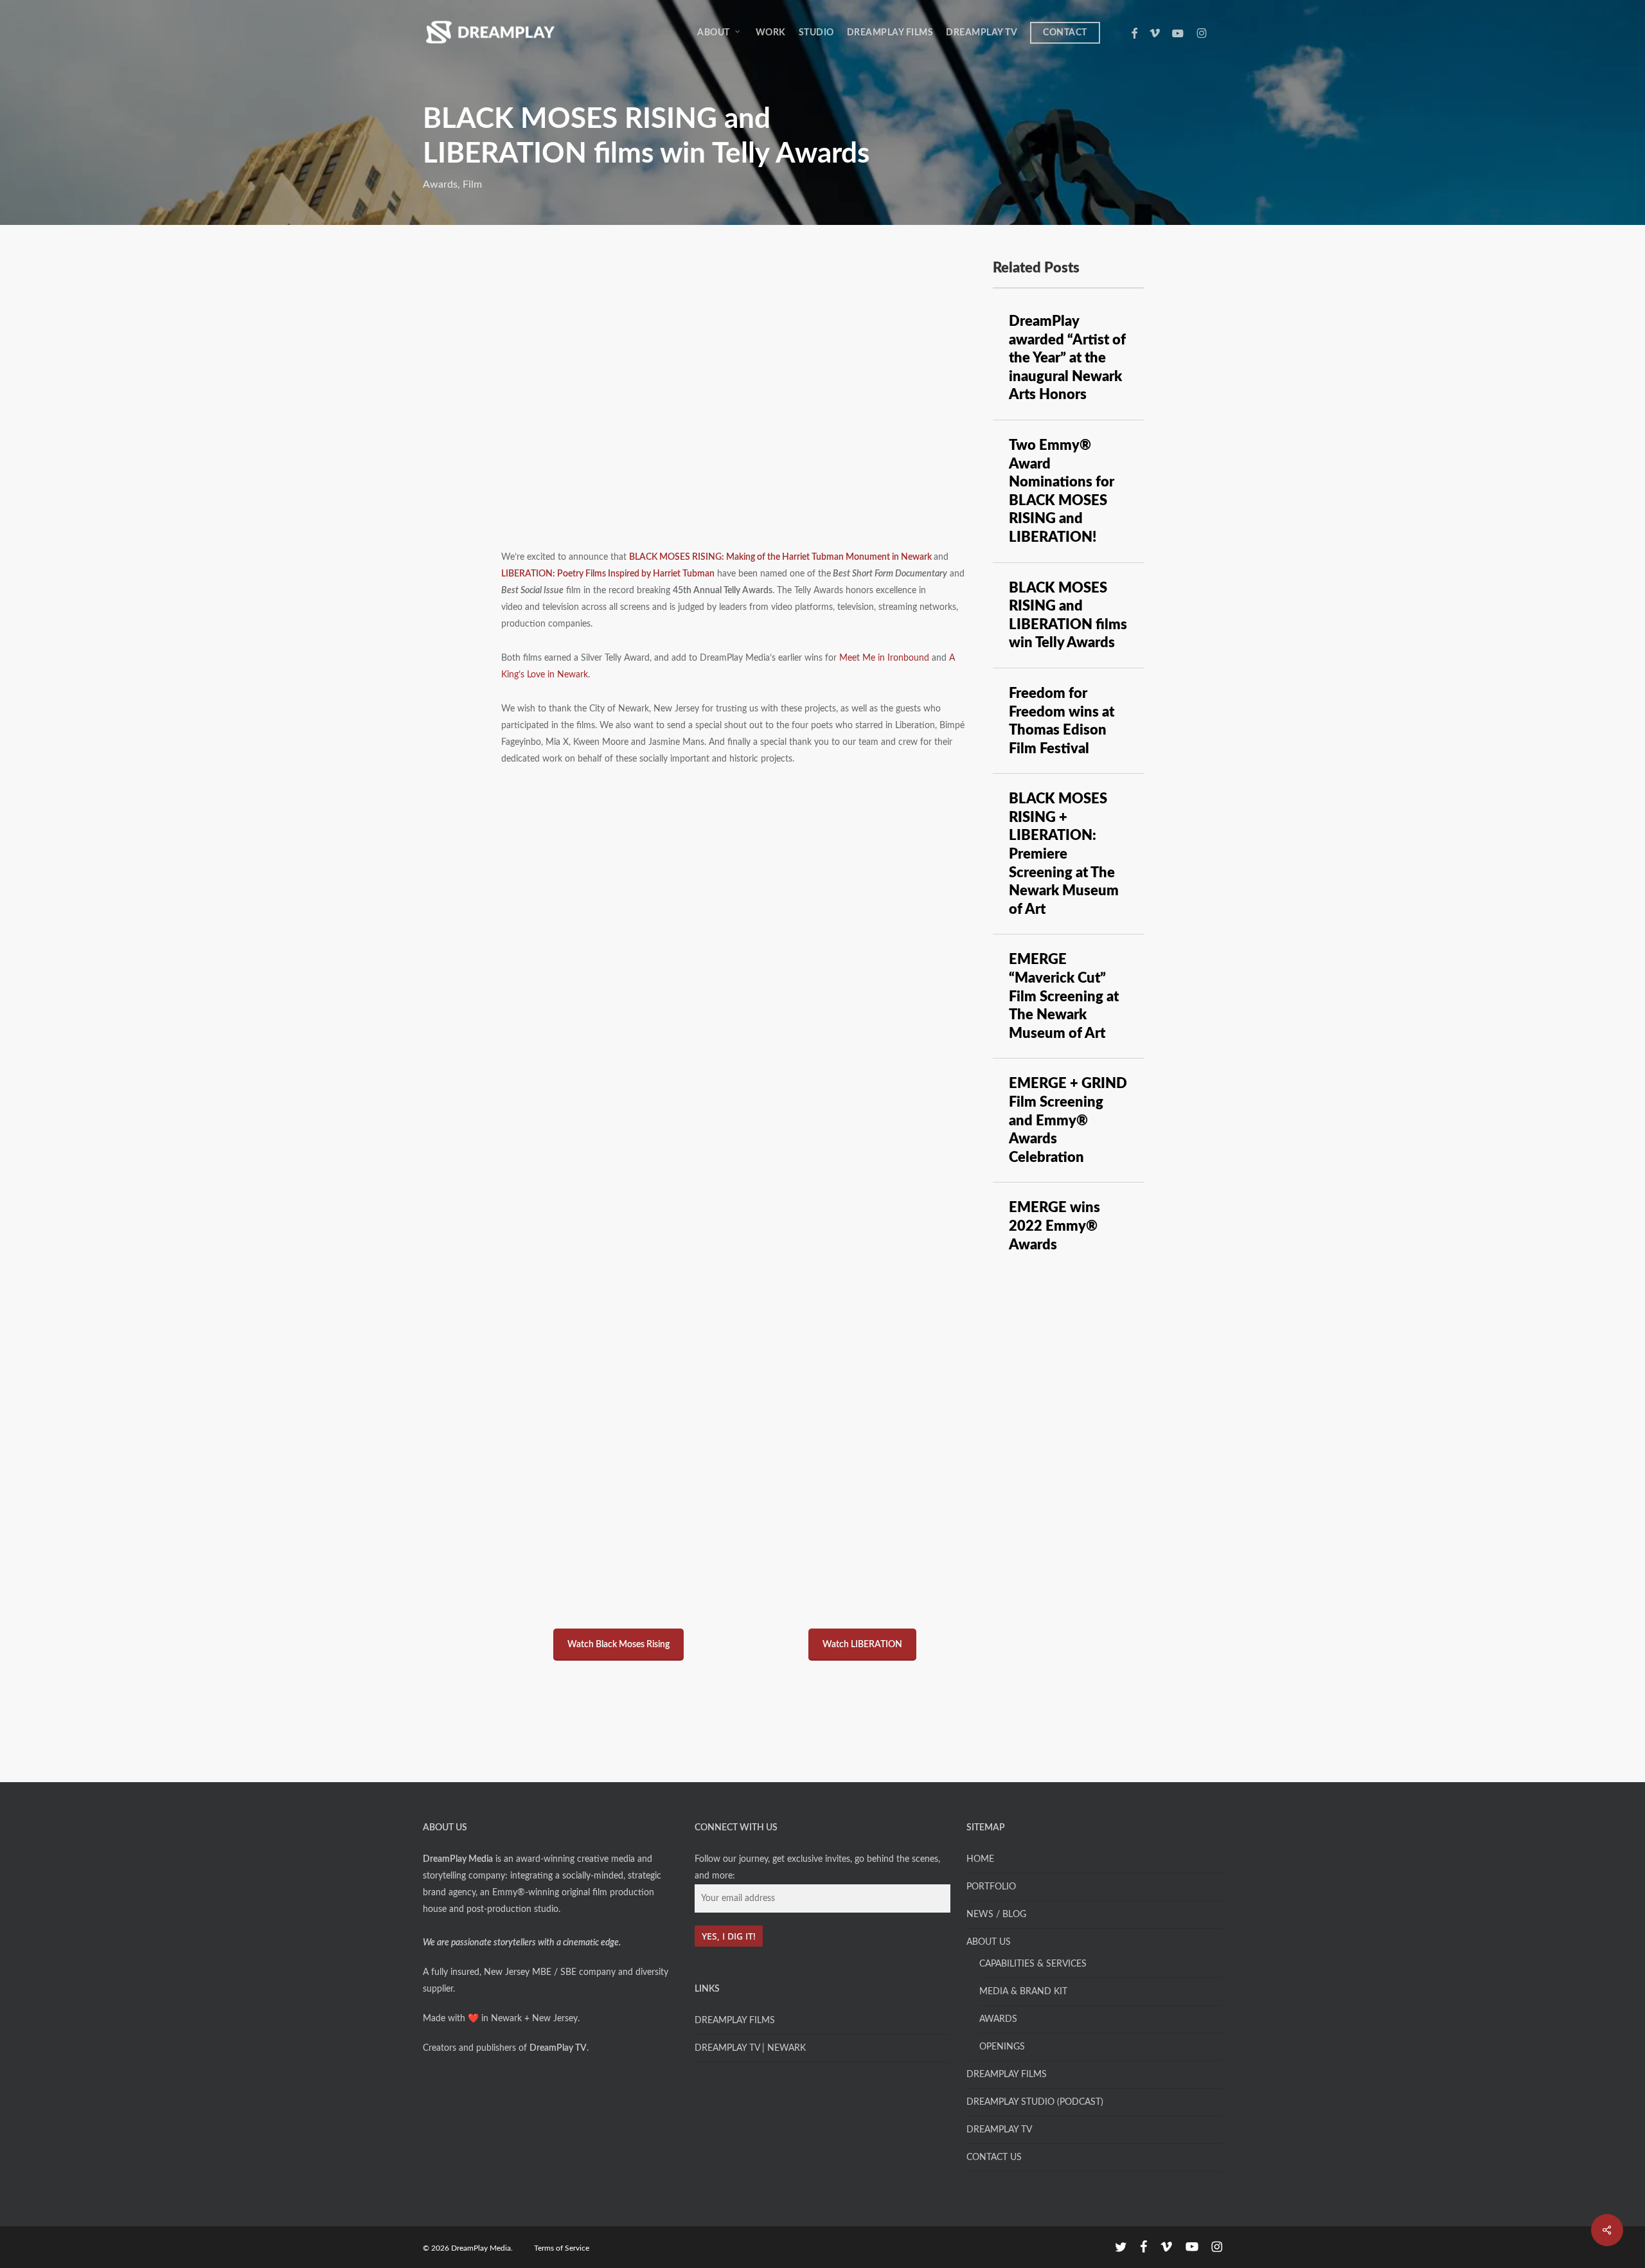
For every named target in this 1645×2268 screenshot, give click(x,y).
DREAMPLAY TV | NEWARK (750, 2048)
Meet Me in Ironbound (884, 658)
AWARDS (998, 2019)
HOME (980, 1859)
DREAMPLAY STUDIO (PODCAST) (1035, 2102)
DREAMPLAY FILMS (735, 2021)
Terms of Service (562, 2248)
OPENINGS (1002, 2047)
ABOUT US (989, 1942)
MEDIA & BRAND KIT (1023, 1992)
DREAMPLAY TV (999, 2130)
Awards (440, 184)
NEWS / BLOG (996, 1915)
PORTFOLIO (991, 1887)
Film (472, 184)
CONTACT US (994, 2157)
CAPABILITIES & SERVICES (1033, 1964)
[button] (618, 1645)
